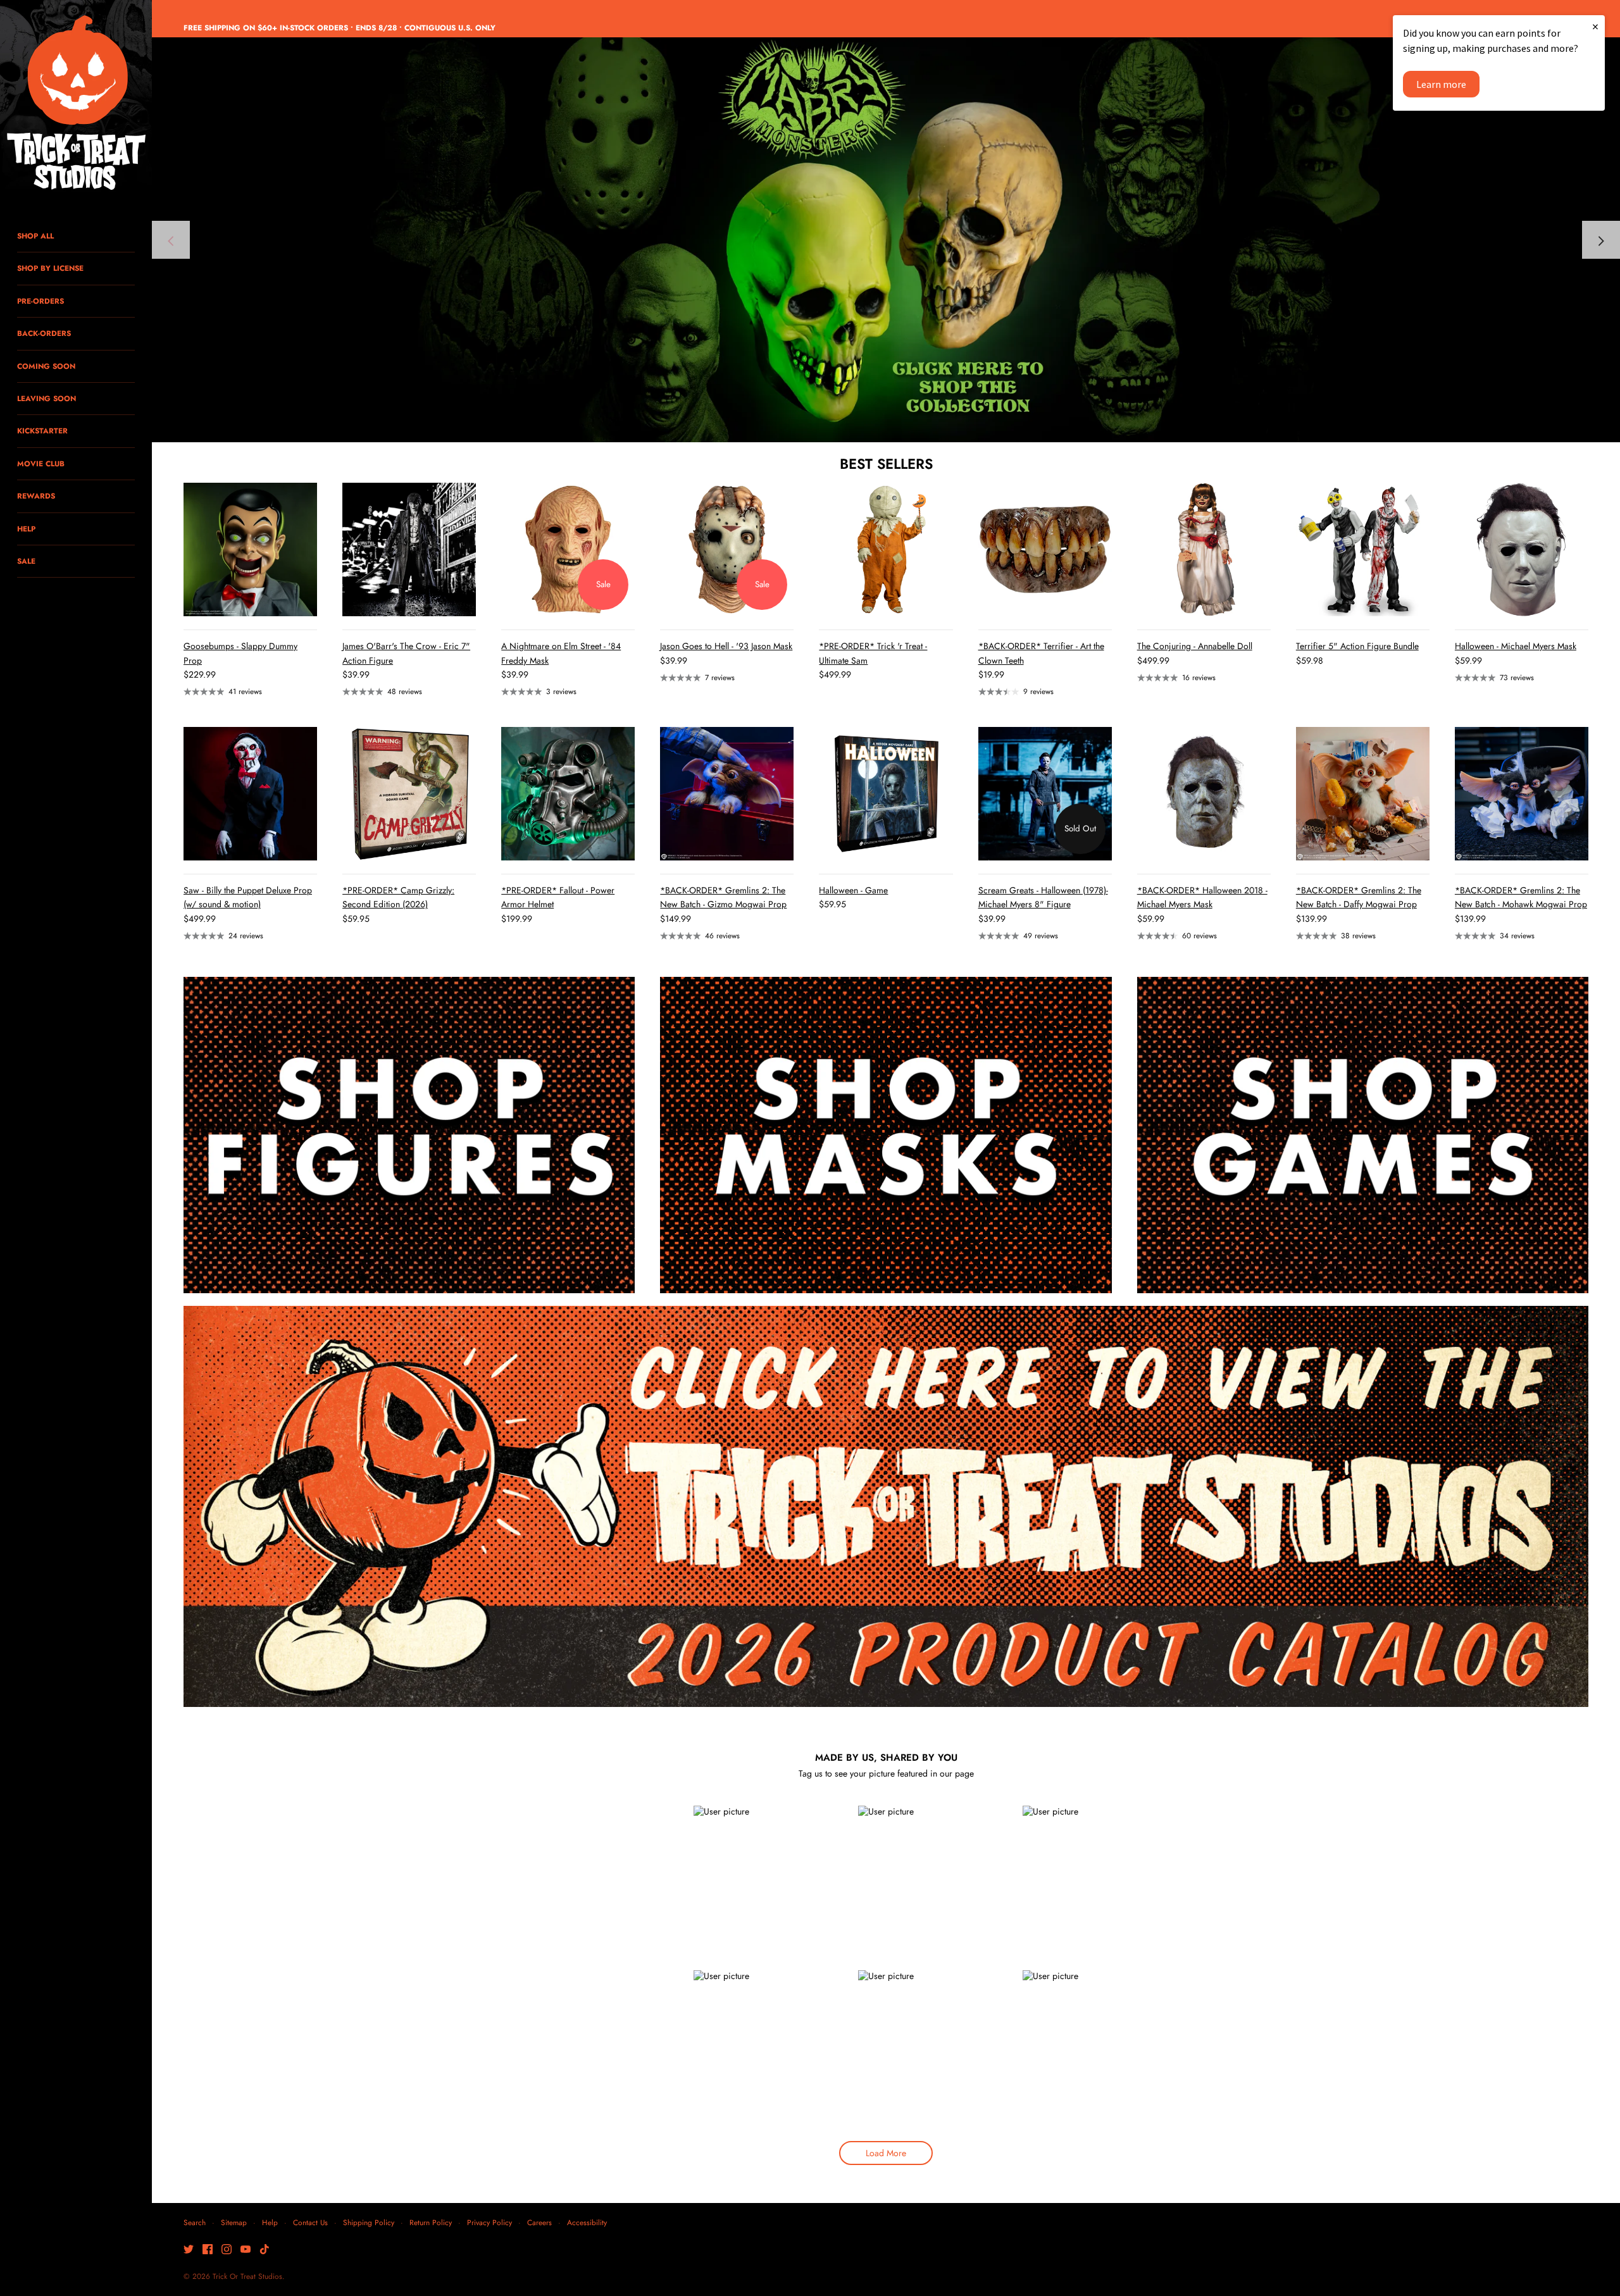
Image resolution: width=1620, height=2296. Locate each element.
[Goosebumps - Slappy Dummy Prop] (250, 549)
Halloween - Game (853, 890)
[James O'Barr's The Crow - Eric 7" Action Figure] (409, 549)
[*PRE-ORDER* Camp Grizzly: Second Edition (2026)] (409, 794)
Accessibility (587, 2222)
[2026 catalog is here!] (886, 240)
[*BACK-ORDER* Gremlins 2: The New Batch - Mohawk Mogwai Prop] (1522, 794)
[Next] (1601, 240)
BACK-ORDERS (44, 333)
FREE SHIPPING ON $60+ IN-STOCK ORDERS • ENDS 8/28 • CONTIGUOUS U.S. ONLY (340, 28)
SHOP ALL (35, 236)
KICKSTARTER (42, 431)
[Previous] (171, 240)
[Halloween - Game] (886, 794)
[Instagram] (227, 2250)
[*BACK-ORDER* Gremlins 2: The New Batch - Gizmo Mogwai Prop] (727, 794)
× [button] (1595, 26)
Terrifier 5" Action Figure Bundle (1357, 646)
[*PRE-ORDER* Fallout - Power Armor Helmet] (568, 794)
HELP (26, 529)
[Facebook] (208, 2250)
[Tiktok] (265, 2250)
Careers (539, 2222)
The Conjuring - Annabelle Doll (1195, 646)
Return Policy (431, 2222)
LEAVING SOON (47, 398)
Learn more (1441, 84)
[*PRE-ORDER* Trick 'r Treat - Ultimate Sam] (886, 549)
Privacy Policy (489, 2222)
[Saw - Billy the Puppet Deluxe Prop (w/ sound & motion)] (250, 794)
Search (195, 2222)
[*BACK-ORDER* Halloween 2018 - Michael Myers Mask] (1204, 794)
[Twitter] (189, 2250)
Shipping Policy (369, 2222)
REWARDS (36, 496)
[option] (886, 240)
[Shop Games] (1363, 1135)
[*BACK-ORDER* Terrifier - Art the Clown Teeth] (1045, 549)
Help (270, 2222)
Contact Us (310, 2222)
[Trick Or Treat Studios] (76, 104)
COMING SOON (46, 366)
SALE (26, 561)
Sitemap (234, 2222)
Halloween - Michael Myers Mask (1516, 646)
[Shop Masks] (886, 1135)
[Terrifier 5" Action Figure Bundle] (1363, 549)
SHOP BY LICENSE (50, 268)
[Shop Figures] (409, 1135)
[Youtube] (246, 2250)
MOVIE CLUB (41, 463)
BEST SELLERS (886, 464)
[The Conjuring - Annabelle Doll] (1204, 549)
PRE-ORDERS (40, 301)
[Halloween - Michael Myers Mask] (1522, 549)
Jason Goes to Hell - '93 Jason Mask (726, 646)
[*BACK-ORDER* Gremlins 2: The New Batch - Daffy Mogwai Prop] (1363, 794)
